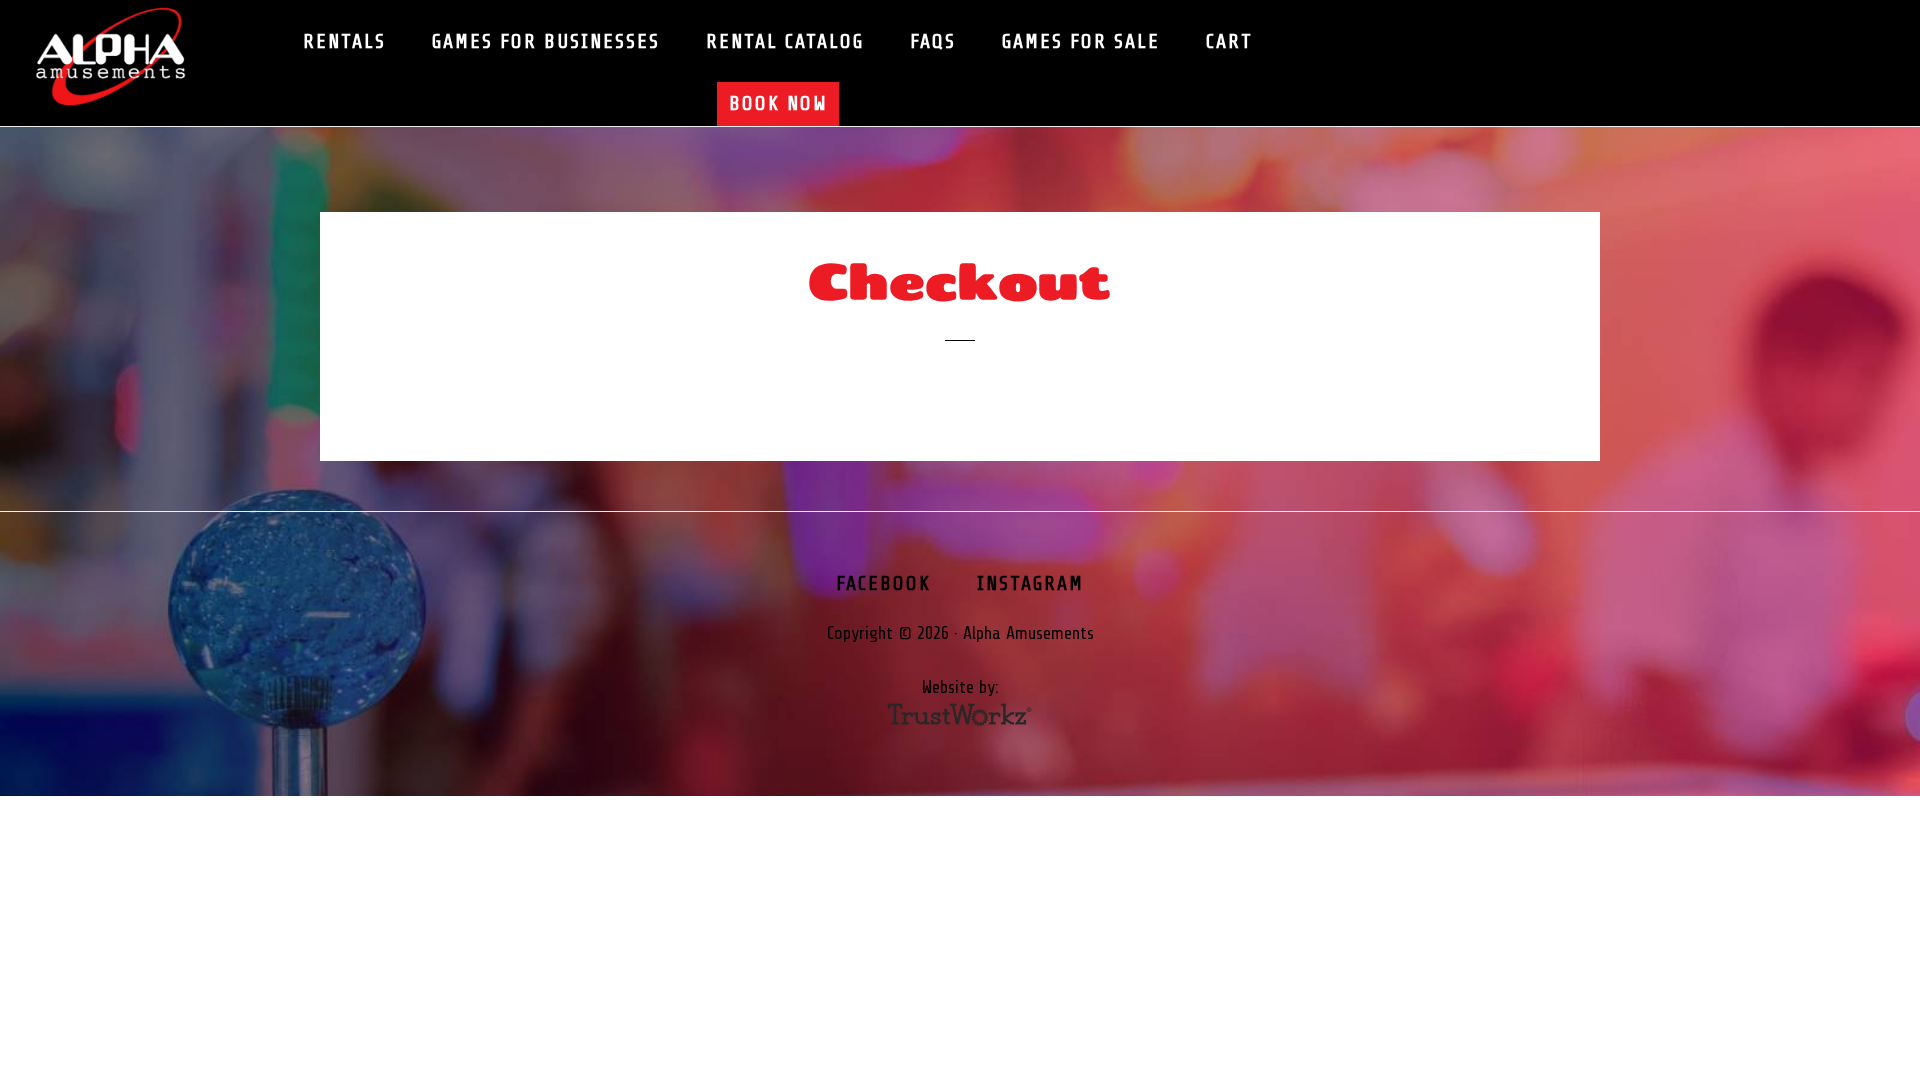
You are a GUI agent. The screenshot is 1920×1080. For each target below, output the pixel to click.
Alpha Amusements (130, 58)
